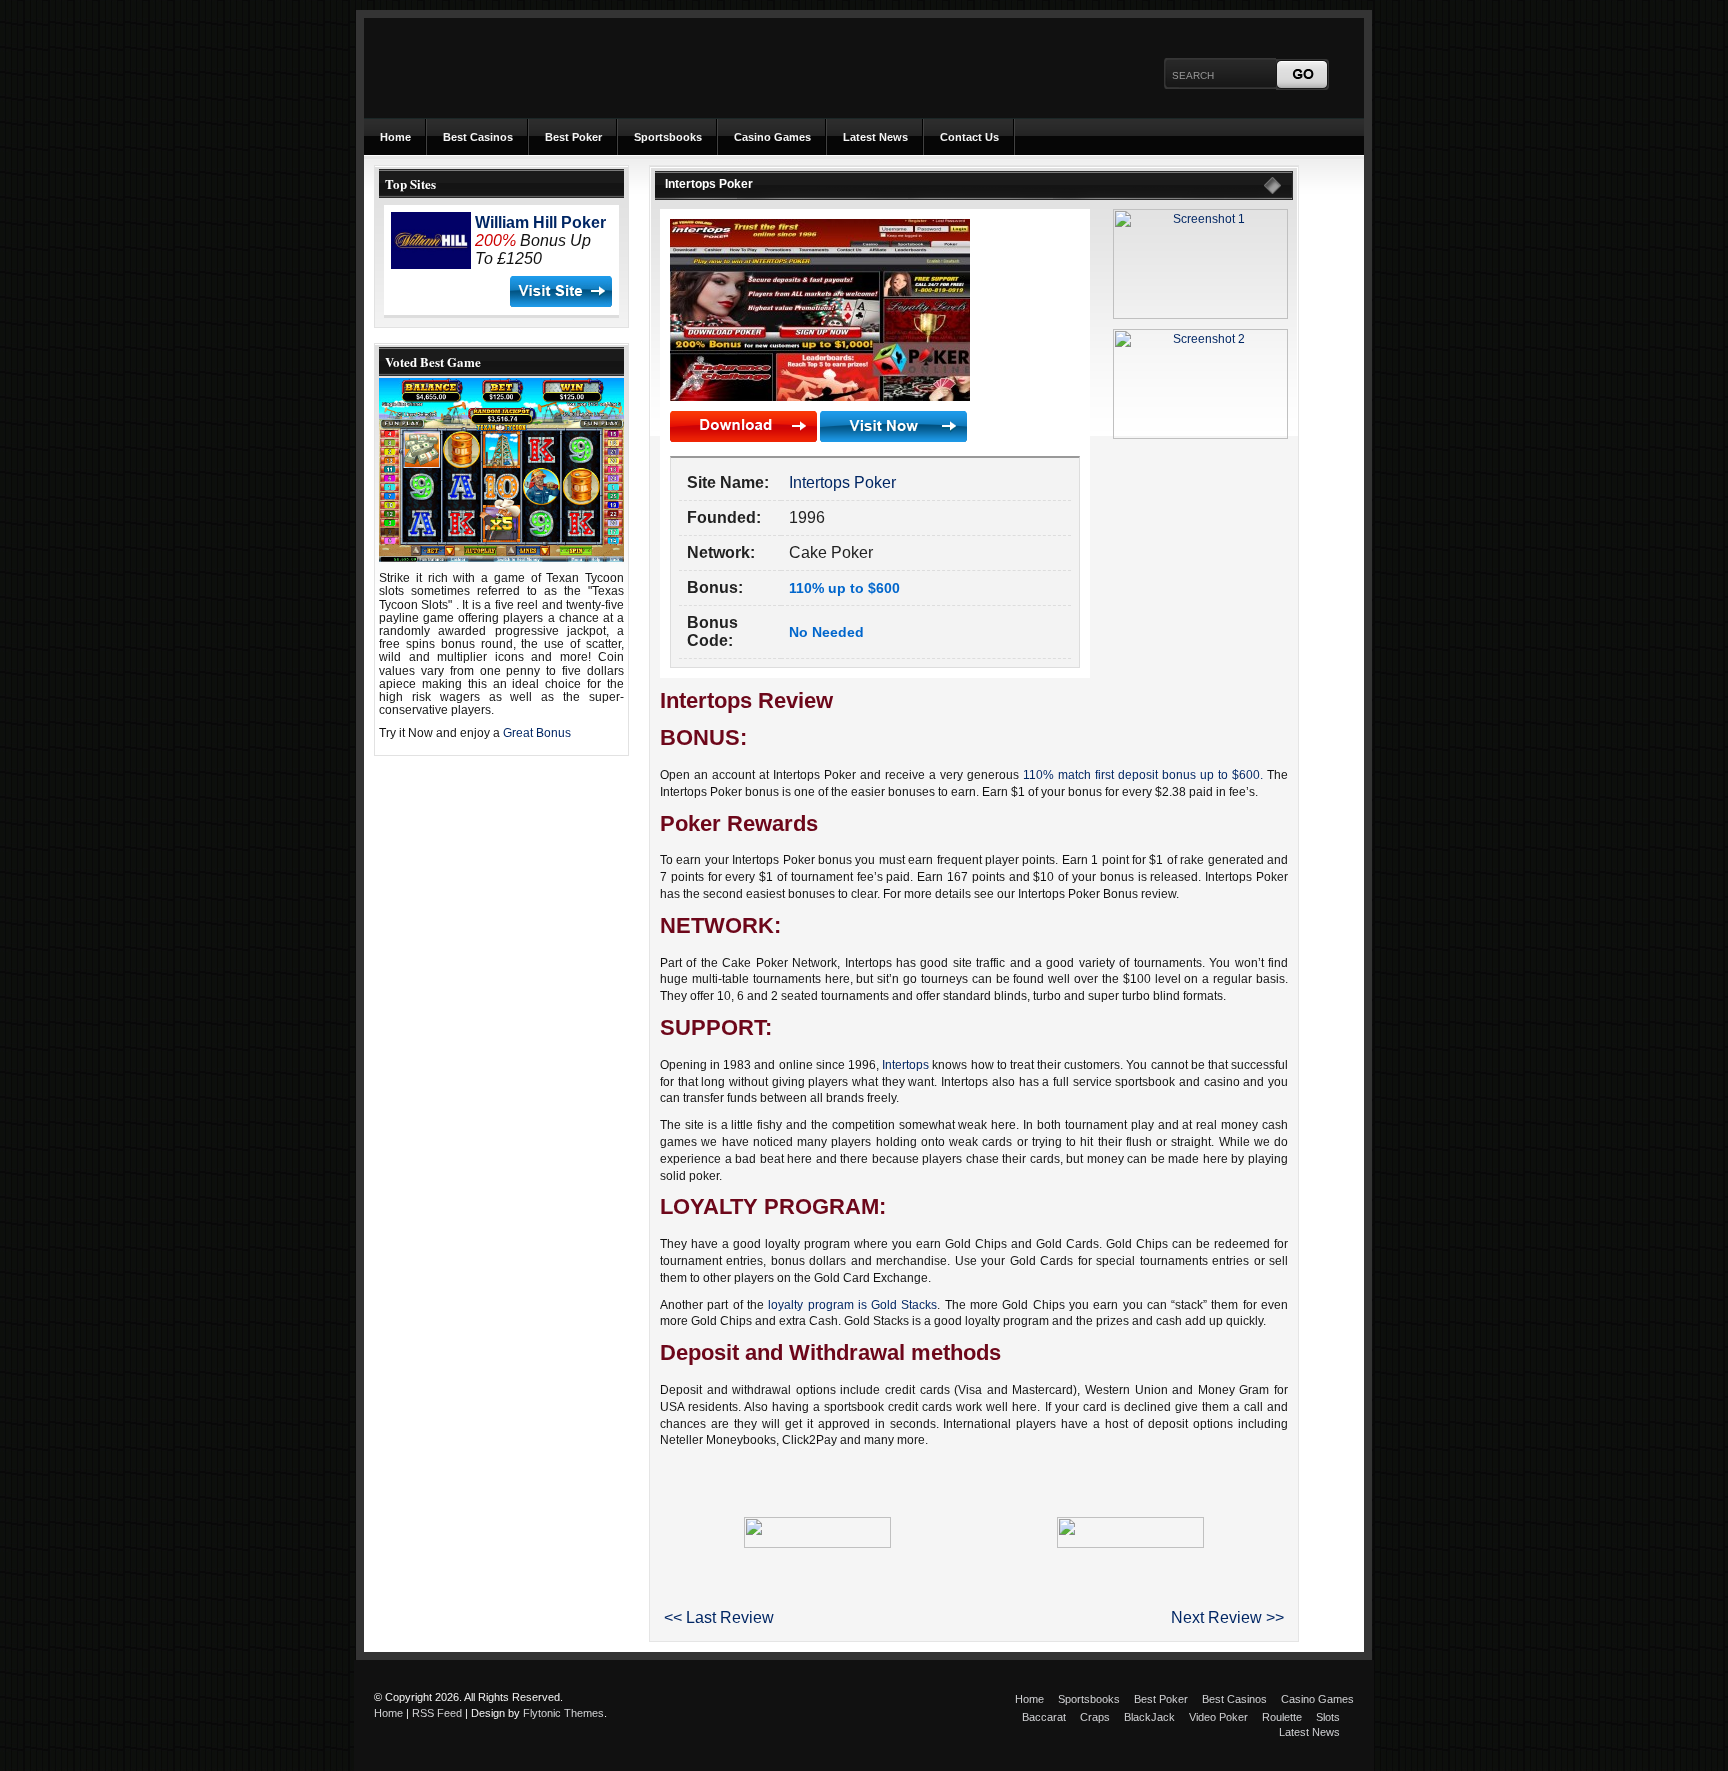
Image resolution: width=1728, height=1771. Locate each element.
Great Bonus (537, 733)
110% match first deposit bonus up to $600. (1143, 775)
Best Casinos (478, 137)
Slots (1328, 1717)
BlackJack (1149, 1717)
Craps (1095, 1717)
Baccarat (1044, 1717)
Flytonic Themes (563, 1713)
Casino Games (772, 137)
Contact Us (969, 137)
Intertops (905, 1065)
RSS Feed (437, 1713)
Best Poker (573, 137)
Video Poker (1218, 1717)
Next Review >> (1227, 1617)
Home (395, 137)
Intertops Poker (842, 482)
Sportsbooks (668, 137)
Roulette (1282, 1717)
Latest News (875, 137)
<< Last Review (719, 1617)
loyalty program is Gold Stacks (852, 1305)
